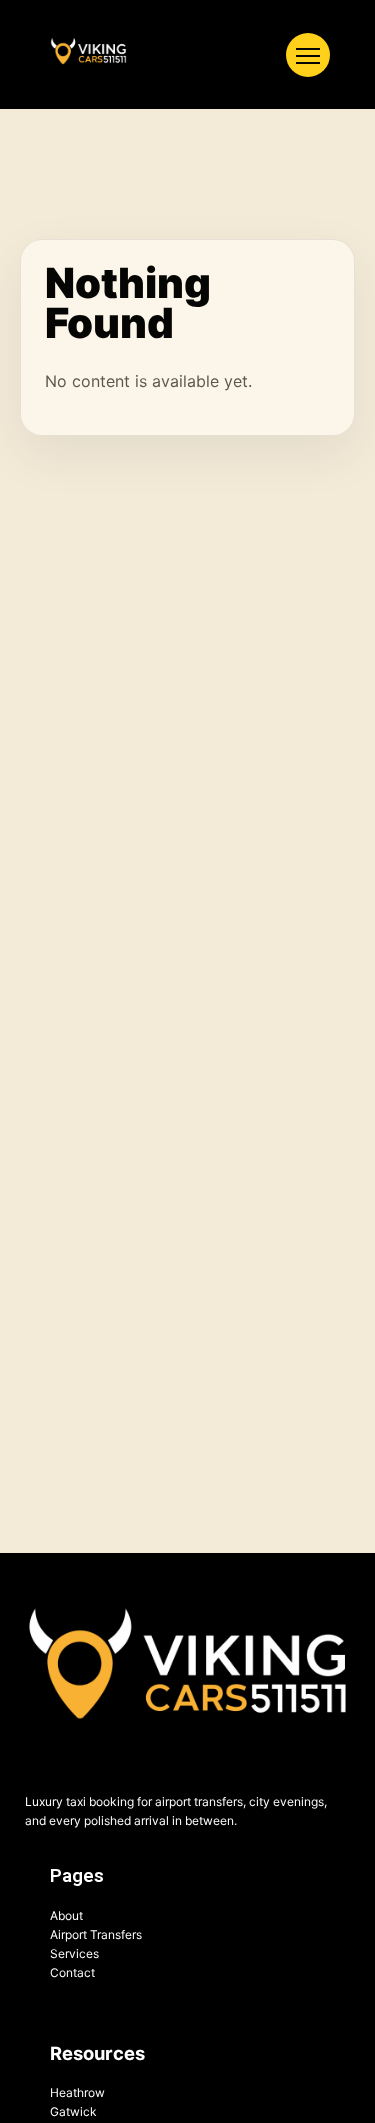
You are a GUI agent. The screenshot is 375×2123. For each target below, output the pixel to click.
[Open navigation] (308, 55)
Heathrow (77, 2092)
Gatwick (73, 2111)
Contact (72, 1972)
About (66, 1915)
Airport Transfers (96, 1934)
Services (74, 1953)
